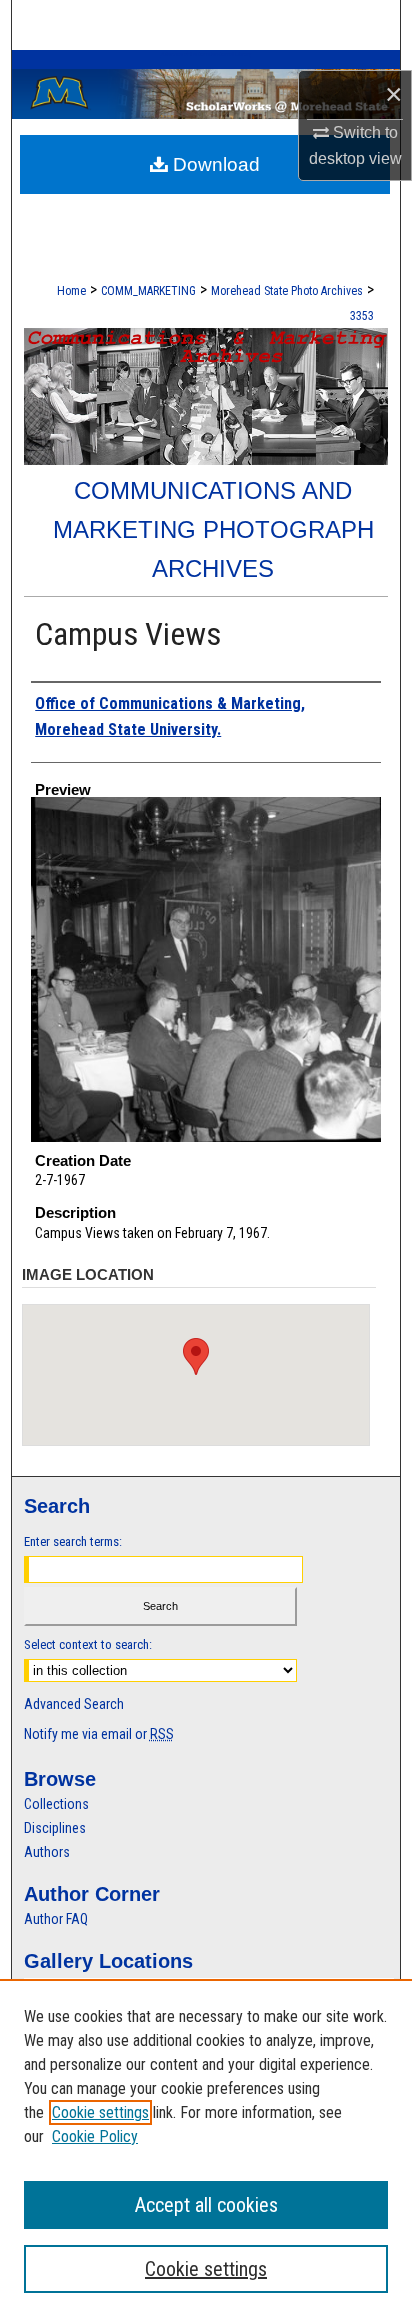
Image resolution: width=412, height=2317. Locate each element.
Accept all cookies (206, 2205)
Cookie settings (100, 2112)
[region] (206, 2148)
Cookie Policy (95, 2136)
